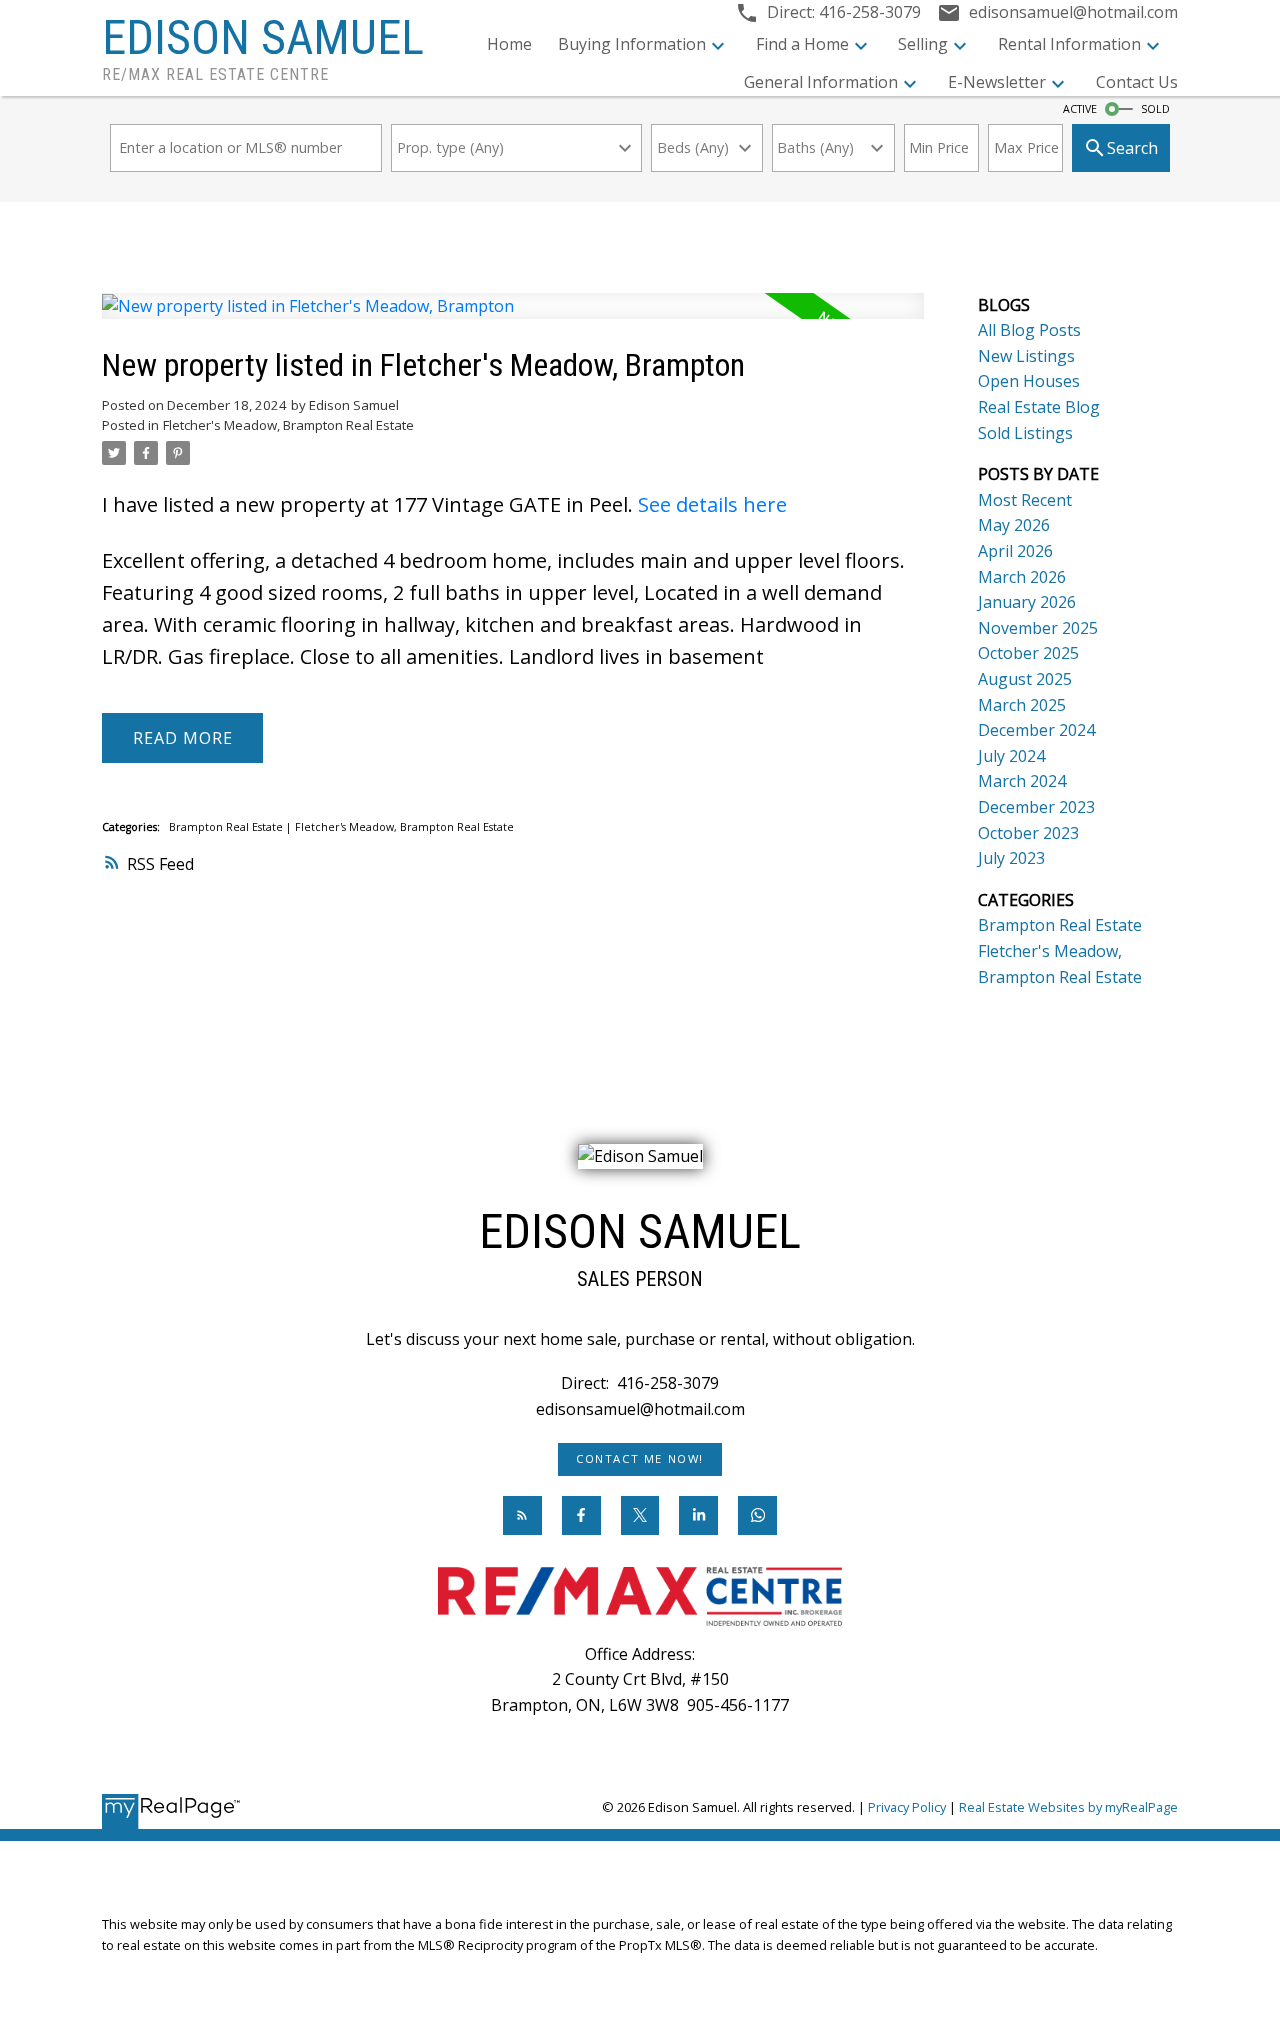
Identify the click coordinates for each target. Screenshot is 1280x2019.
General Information (821, 82)
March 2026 (1022, 577)
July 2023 (1011, 858)
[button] (640, 1459)
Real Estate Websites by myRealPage (1068, 1807)
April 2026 (1015, 551)
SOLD (1155, 109)
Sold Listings (1025, 433)
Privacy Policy (907, 1807)
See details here (712, 504)
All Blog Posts (1029, 330)
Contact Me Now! (640, 1459)
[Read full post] (512, 318)
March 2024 (1022, 781)
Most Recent (1025, 500)
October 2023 (1028, 833)
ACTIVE (1080, 109)
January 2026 (1027, 602)
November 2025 (1038, 628)
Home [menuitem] (509, 44)
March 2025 (1022, 705)
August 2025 (1025, 679)
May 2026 (1014, 525)
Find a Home (802, 44)
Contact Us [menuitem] (1137, 82)
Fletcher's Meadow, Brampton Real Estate (288, 425)
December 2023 (1036, 807)
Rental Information (1069, 44)
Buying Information (632, 44)
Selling (923, 44)
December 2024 (1036, 730)
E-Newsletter (997, 82)
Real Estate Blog (1039, 407)
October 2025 (1028, 653)
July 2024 (1011, 756)
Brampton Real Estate (227, 827)
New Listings (1026, 356)
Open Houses (1029, 381)
